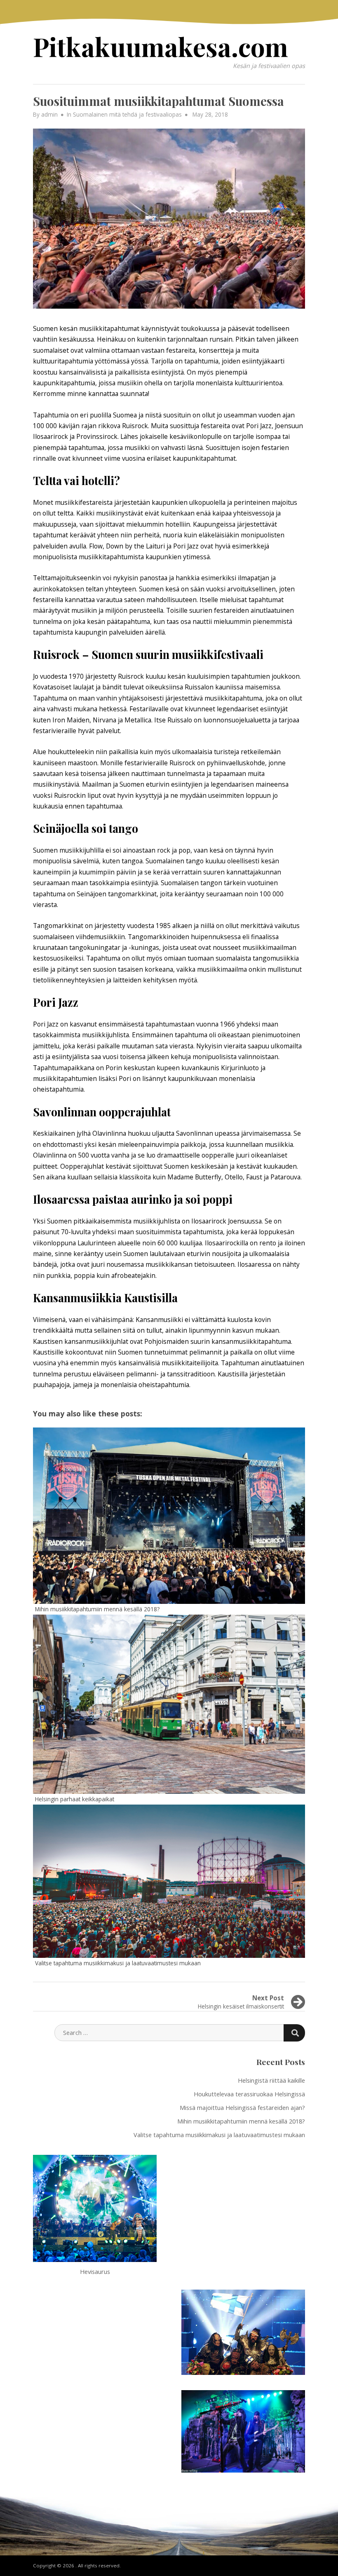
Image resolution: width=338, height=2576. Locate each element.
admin (49, 114)
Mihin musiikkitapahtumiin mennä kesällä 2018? (241, 2121)
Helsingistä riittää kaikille (271, 2080)
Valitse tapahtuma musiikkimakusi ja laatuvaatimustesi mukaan (219, 2135)
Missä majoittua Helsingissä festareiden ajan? (242, 2107)
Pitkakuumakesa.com (161, 46)
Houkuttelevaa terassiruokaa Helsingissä (249, 2094)
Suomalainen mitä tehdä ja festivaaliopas (127, 114)
